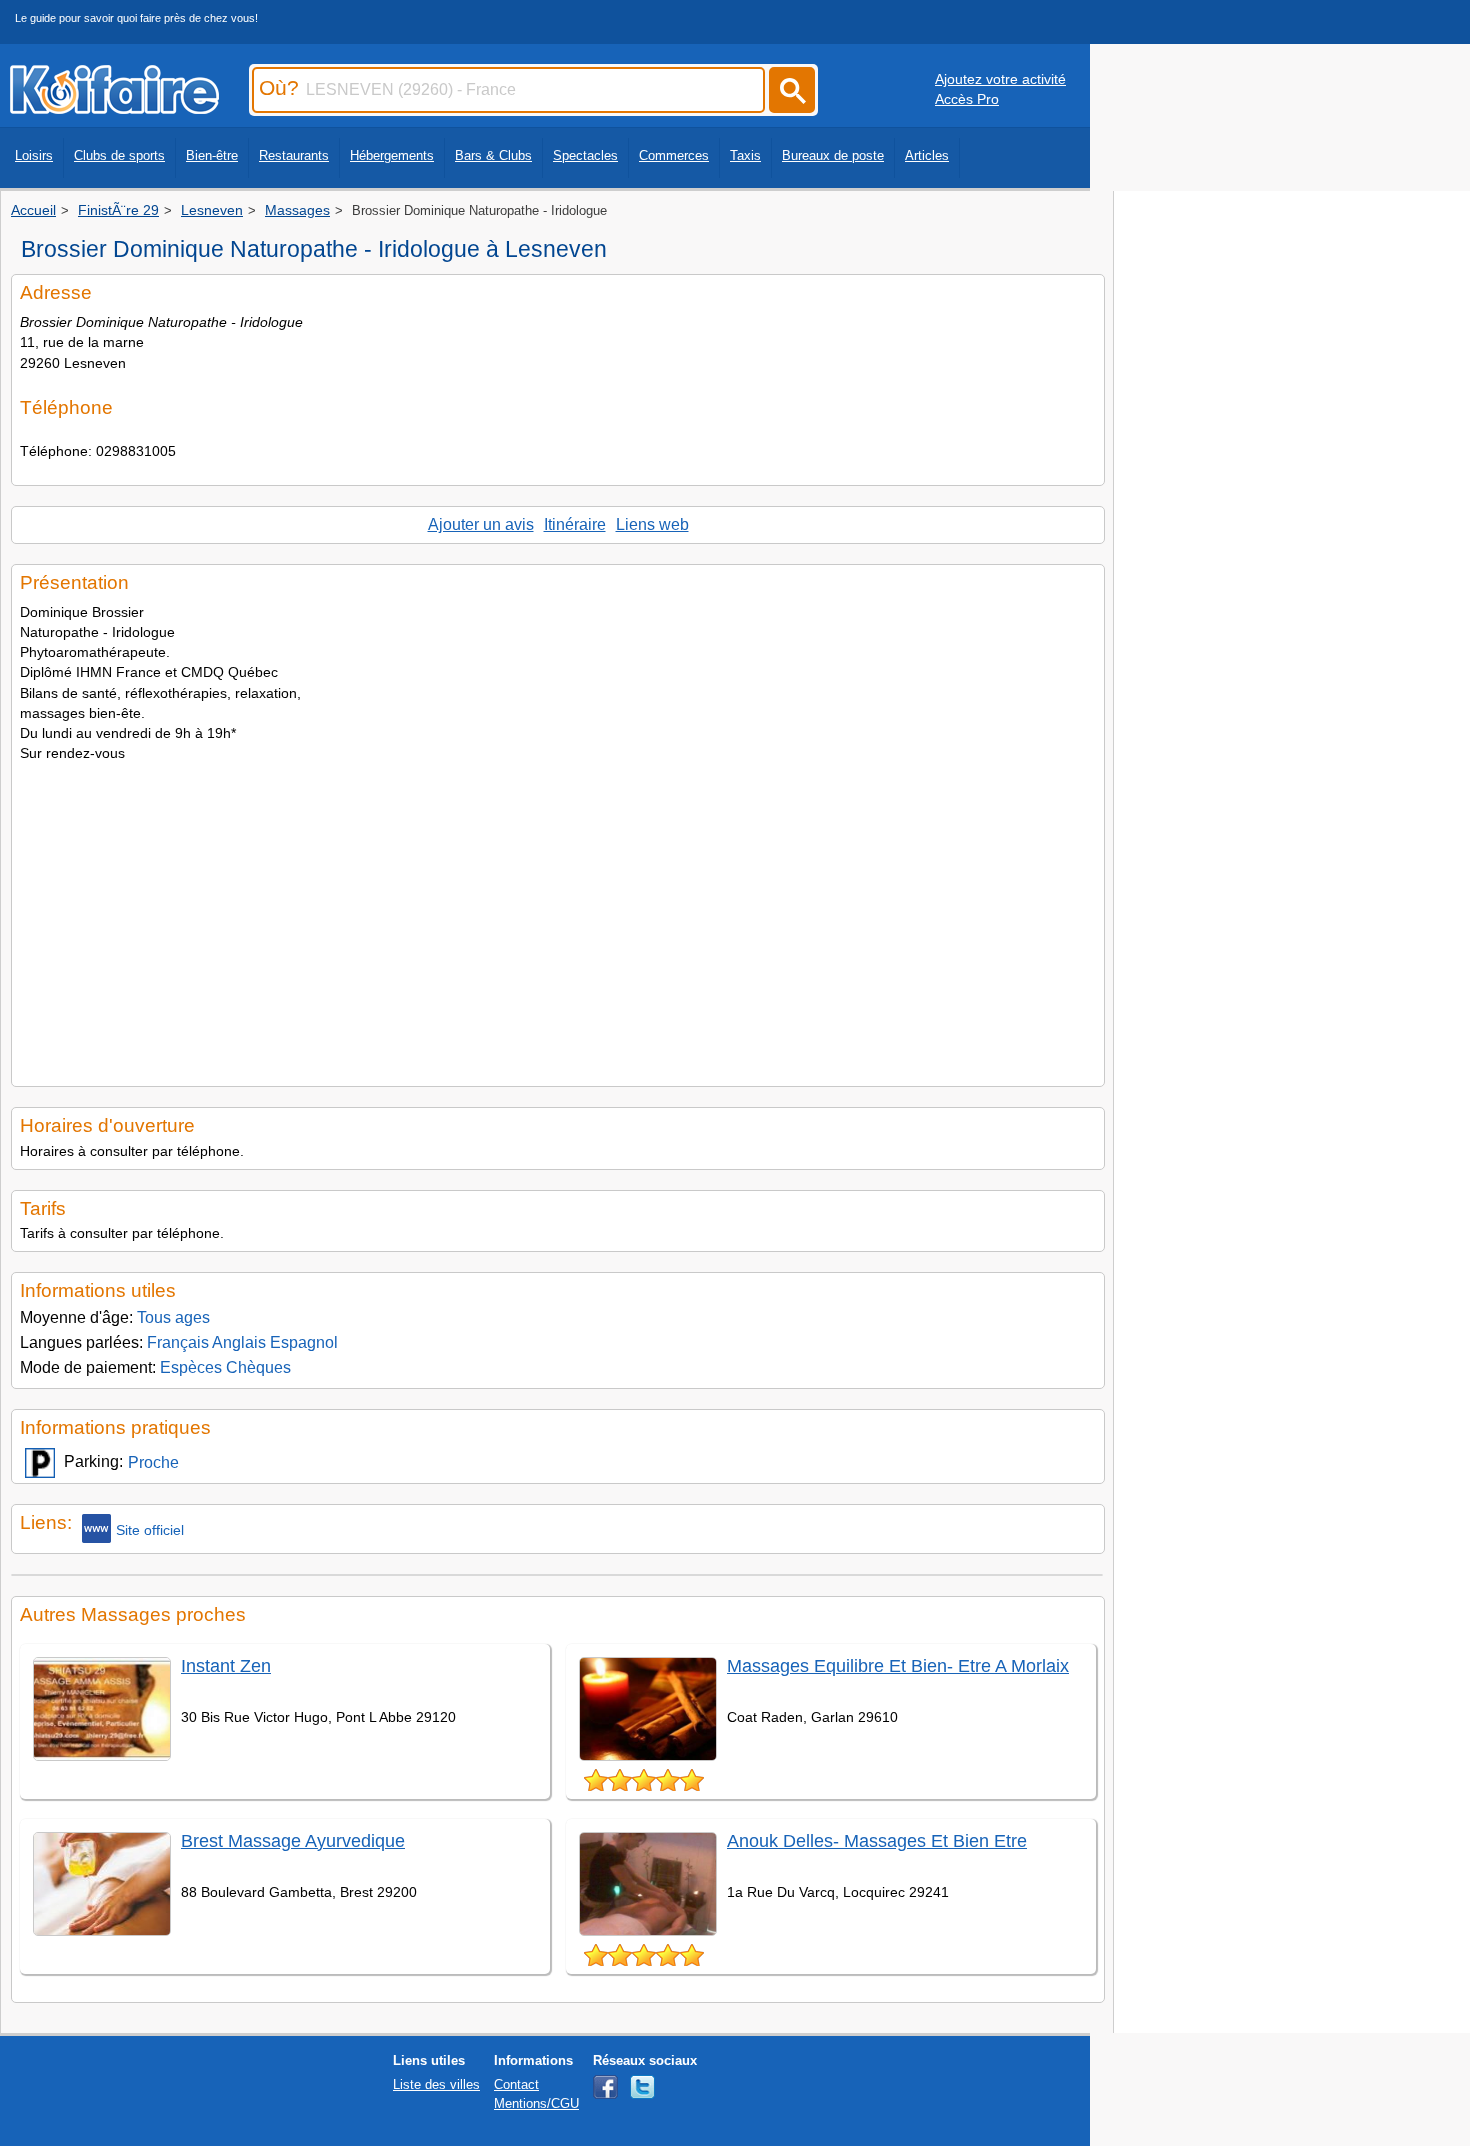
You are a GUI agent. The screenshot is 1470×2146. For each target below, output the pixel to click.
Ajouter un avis (481, 524)
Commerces (674, 155)
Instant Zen (226, 1666)
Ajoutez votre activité (1000, 79)
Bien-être (212, 155)
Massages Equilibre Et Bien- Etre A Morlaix (898, 1666)
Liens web (652, 524)
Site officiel (150, 1530)
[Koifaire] (114, 108)
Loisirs (34, 155)
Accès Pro (967, 99)
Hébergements (392, 155)
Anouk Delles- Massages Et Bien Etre (877, 1841)
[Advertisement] (558, 918)
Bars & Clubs (493, 155)
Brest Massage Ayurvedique (293, 1841)
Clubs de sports (119, 155)
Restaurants (294, 155)
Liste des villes (436, 2084)
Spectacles (585, 155)
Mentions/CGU (536, 2103)
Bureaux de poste (833, 155)
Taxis (745, 155)
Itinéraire (575, 524)
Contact (516, 2084)
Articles (927, 155)
